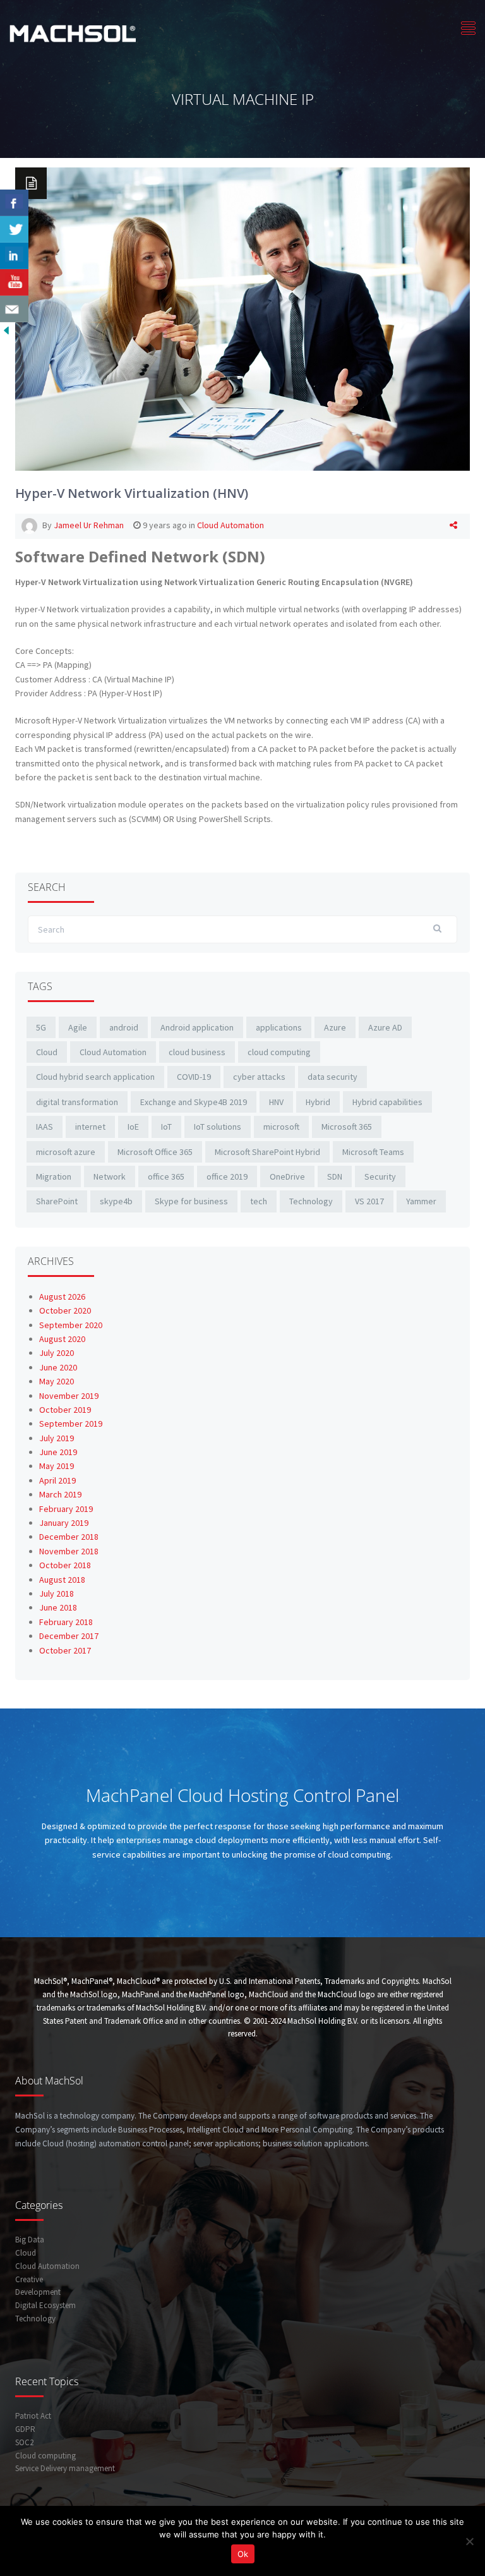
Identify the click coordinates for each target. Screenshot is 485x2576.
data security (332, 1077)
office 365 (166, 1176)
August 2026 (62, 1297)
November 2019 (69, 1396)
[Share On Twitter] (14, 229)
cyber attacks (259, 1077)
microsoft (281, 1127)
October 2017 (65, 1650)
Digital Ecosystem (45, 2305)
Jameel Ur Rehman (89, 525)
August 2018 (62, 1580)
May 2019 (57, 1466)
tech (259, 1201)
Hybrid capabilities (387, 1102)
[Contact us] (14, 309)
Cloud (47, 1052)
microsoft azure (66, 1152)
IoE (133, 1127)
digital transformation (77, 1102)
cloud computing (279, 1052)
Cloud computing (45, 2456)
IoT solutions (218, 1127)
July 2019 (57, 1438)
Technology (311, 1201)
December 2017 (69, 1636)
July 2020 (57, 1353)
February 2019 (66, 1509)
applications (279, 1027)
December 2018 (69, 1537)
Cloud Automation (231, 525)
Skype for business (191, 1201)
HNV (276, 1102)
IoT (166, 1127)
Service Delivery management (65, 2468)
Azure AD (385, 1027)
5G (41, 1027)
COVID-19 (194, 1077)
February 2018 (66, 1622)
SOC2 (24, 2442)
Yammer (421, 1201)
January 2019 (64, 1523)
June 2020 (58, 1367)
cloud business (197, 1052)
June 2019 (58, 1452)
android (124, 1027)
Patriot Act (33, 2416)
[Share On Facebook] (14, 203)
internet (90, 1127)
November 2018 (69, 1551)
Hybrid (318, 1102)
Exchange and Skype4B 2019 (194, 1102)
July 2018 (57, 1593)
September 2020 (71, 1325)
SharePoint (57, 1201)
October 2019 (65, 1410)
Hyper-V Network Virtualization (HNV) (132, 493)
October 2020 (65, 1310)
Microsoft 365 (347, 1127)
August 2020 (62, 1339)
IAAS (45, 1127)
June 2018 (58, 1607)
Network (110, 1176)
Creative (29, 2279)
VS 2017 (369, 1201)
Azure (335, 1027)
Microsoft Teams (373, 1152)
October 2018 (65, 1565)
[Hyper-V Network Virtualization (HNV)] (242, 318)
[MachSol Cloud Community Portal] (73, 32)
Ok (243, 2554)
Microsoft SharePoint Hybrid (267, 1152)
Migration (54, 1176)
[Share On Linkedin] (14, 256)
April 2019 (57, 1480)
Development (38, 2292)
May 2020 (57, 1381)
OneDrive (287, 1176)
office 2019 (227, 1176)
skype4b (116, 1201)
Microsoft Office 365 (155, 1152)
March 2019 (60, 1494)
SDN (335, 1176)
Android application (197, 1027)
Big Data (30, 2240)
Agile (78, 1027)
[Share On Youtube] (14, 282)
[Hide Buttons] (6, 329)
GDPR (25, 2429)
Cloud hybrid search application (95, 1077)
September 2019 (71, 1424)
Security (380, 1176)
